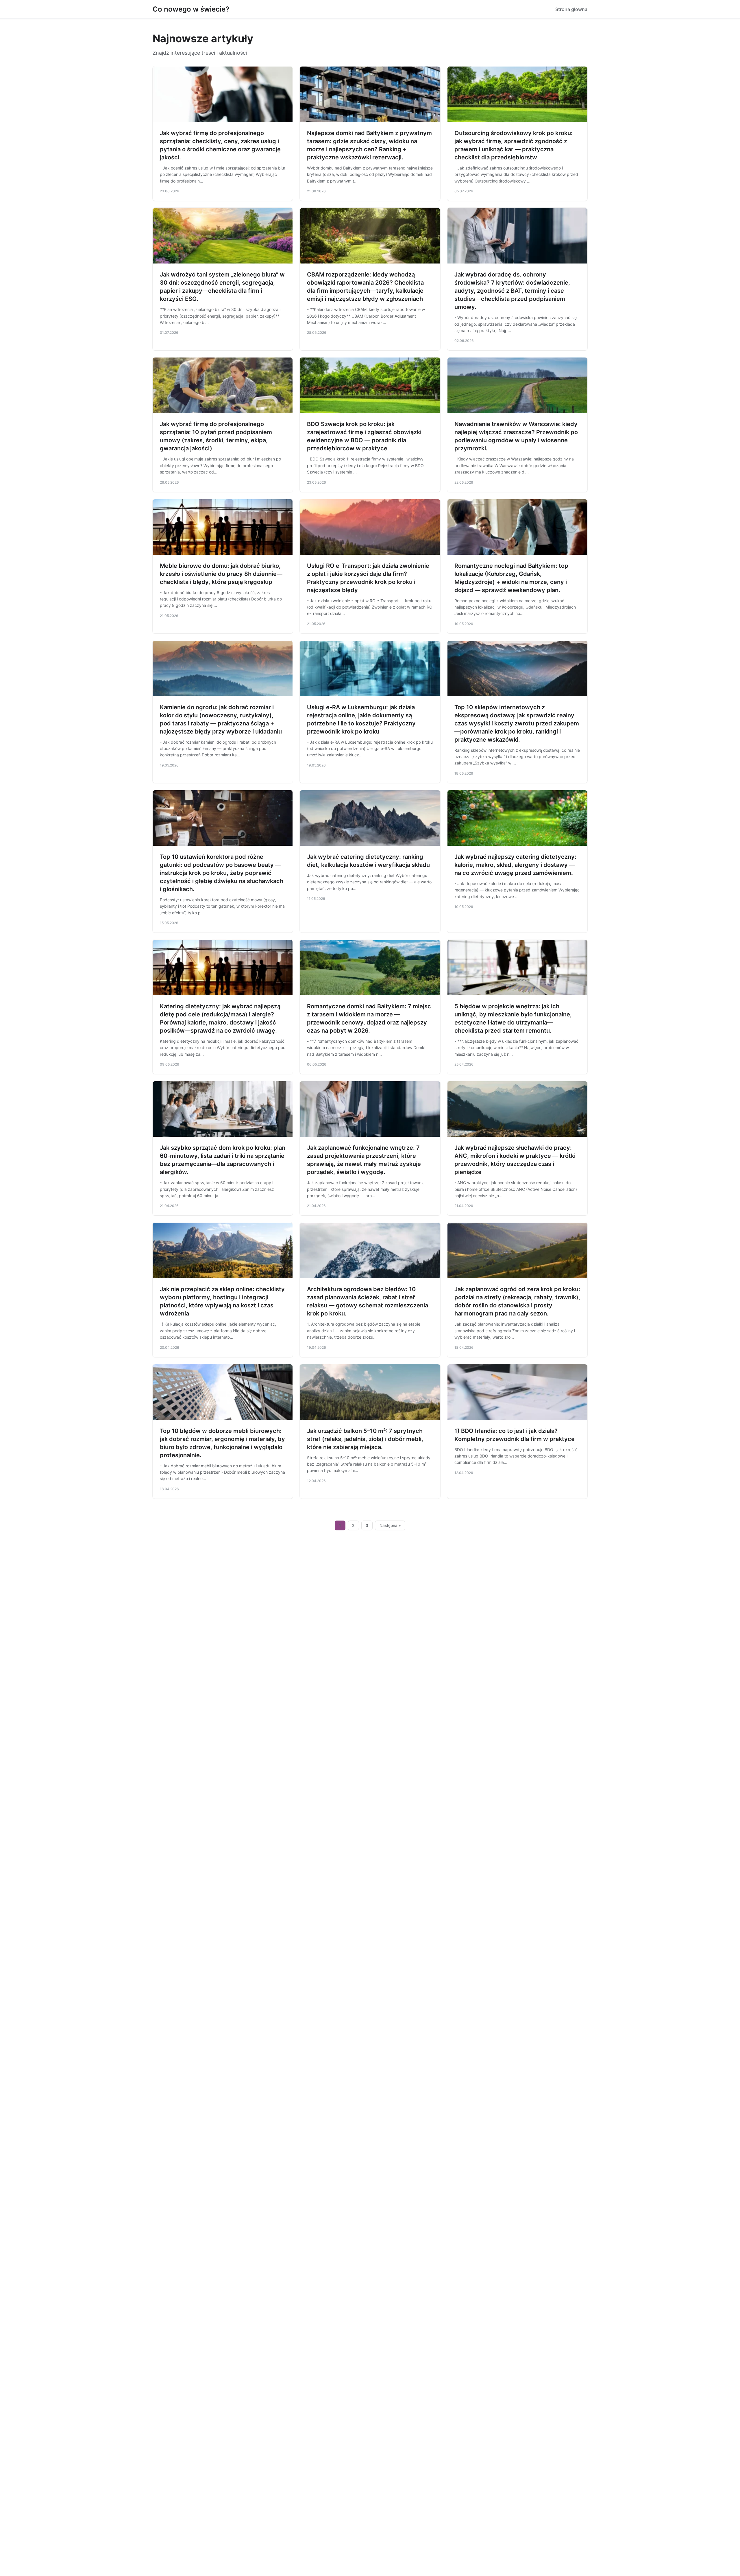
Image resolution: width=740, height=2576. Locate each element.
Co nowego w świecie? (191, 9)
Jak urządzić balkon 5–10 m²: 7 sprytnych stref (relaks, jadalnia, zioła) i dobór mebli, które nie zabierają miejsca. (365, 1439)
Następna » (390, 1525)
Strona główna (571, 9)
